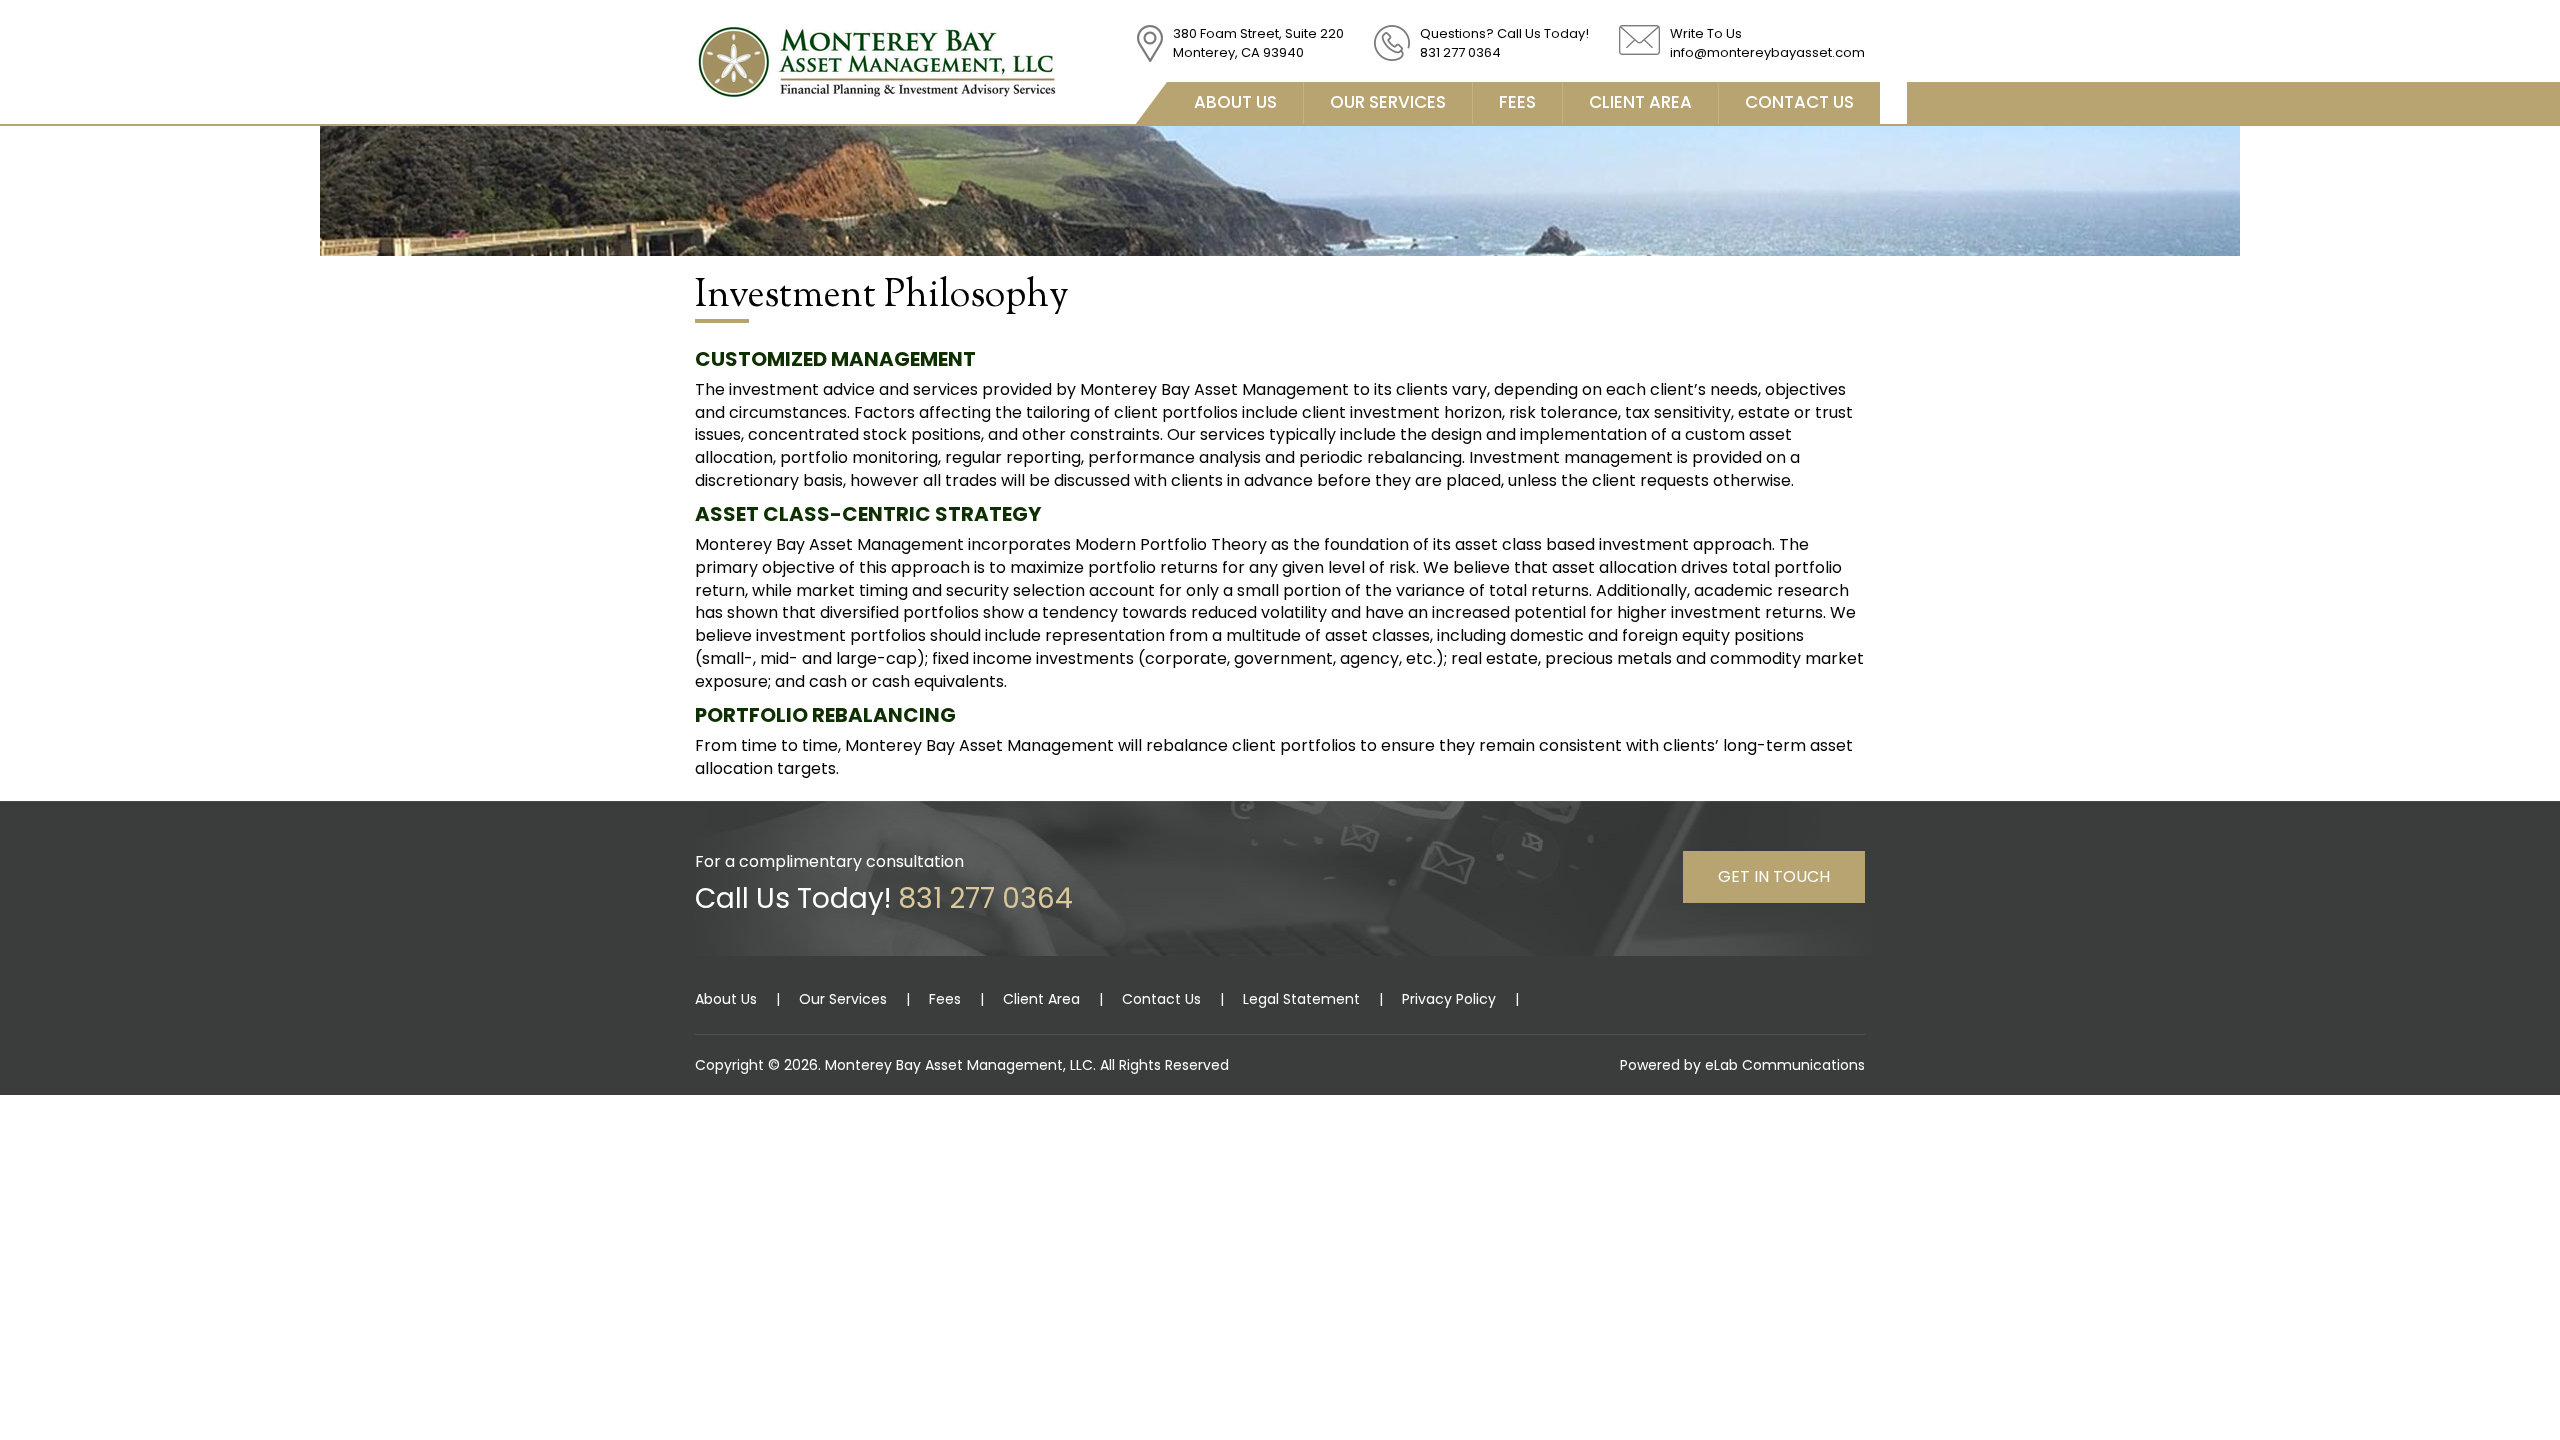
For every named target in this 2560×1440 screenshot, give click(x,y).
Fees (1517, 102)
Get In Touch (1774, 876)
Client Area (1640, 102)
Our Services (1388, 102)
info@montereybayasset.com (1767, 52)
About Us (1235, 102)
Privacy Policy (1449, 999)
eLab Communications (1785, 1065)
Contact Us (1799, 102)
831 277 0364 (1460, 52)
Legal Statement (1301, 999)
